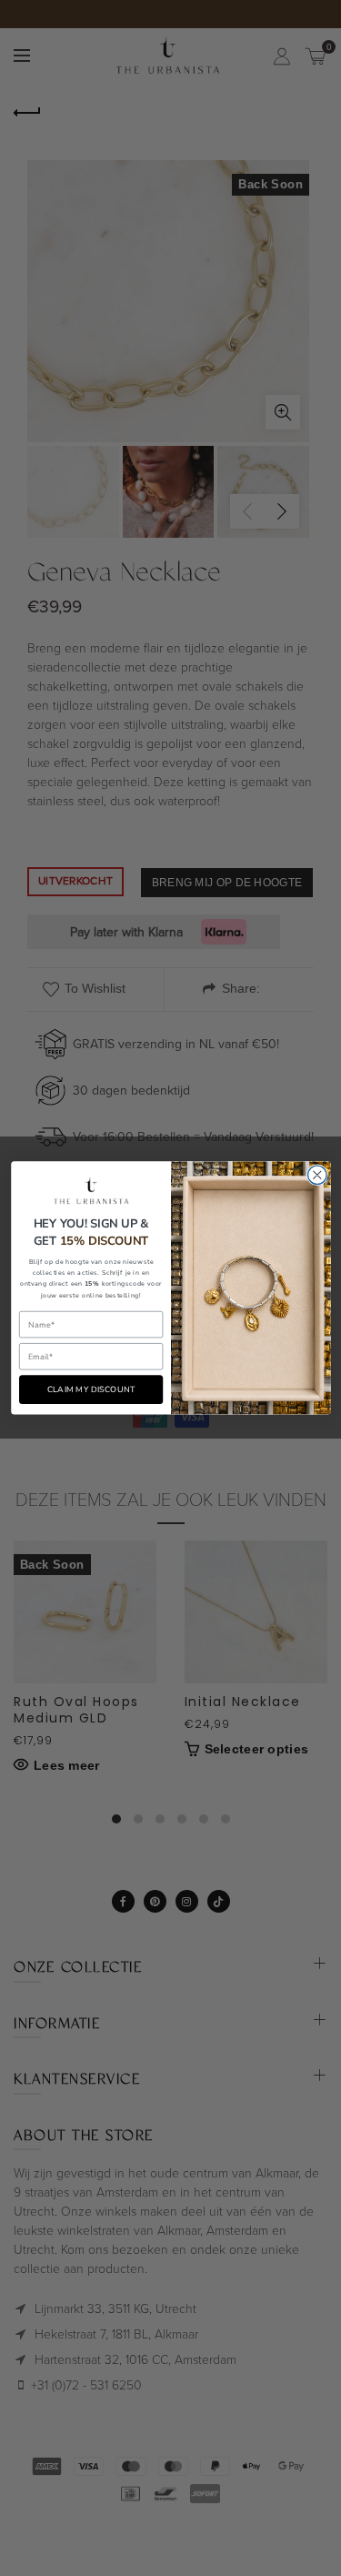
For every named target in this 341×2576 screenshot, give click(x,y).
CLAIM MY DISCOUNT (90, 1390)
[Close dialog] (317, 1175)
